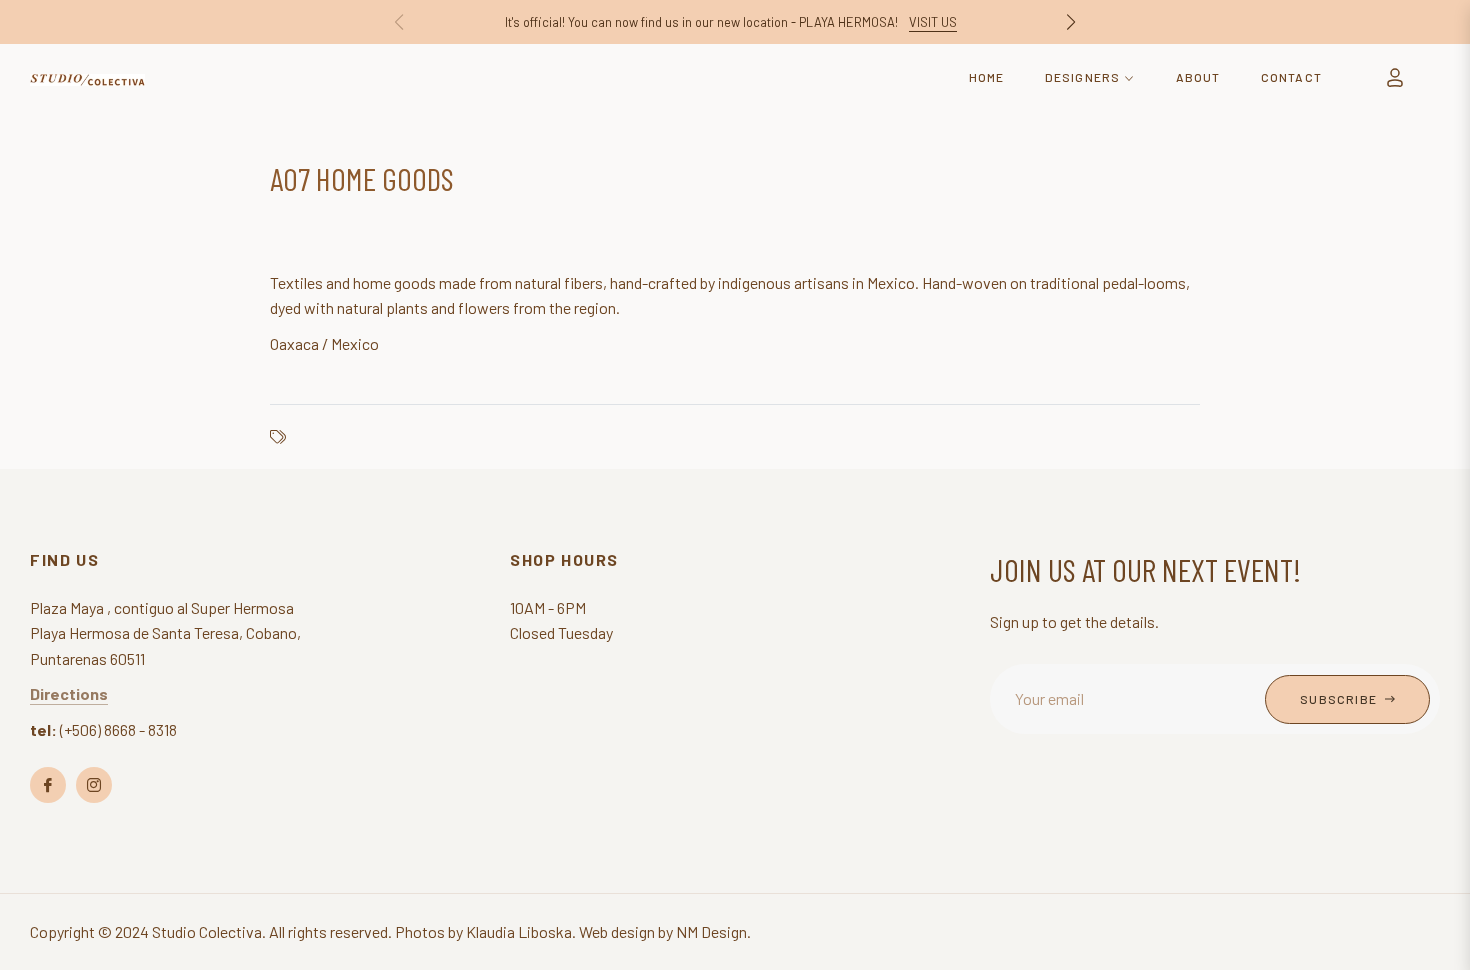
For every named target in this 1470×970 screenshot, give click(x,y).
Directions (69, 693)
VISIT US (933, 22)
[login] (1395, 77)
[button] (1071, 22)
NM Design (711, 931)
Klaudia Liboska (519, 931)
